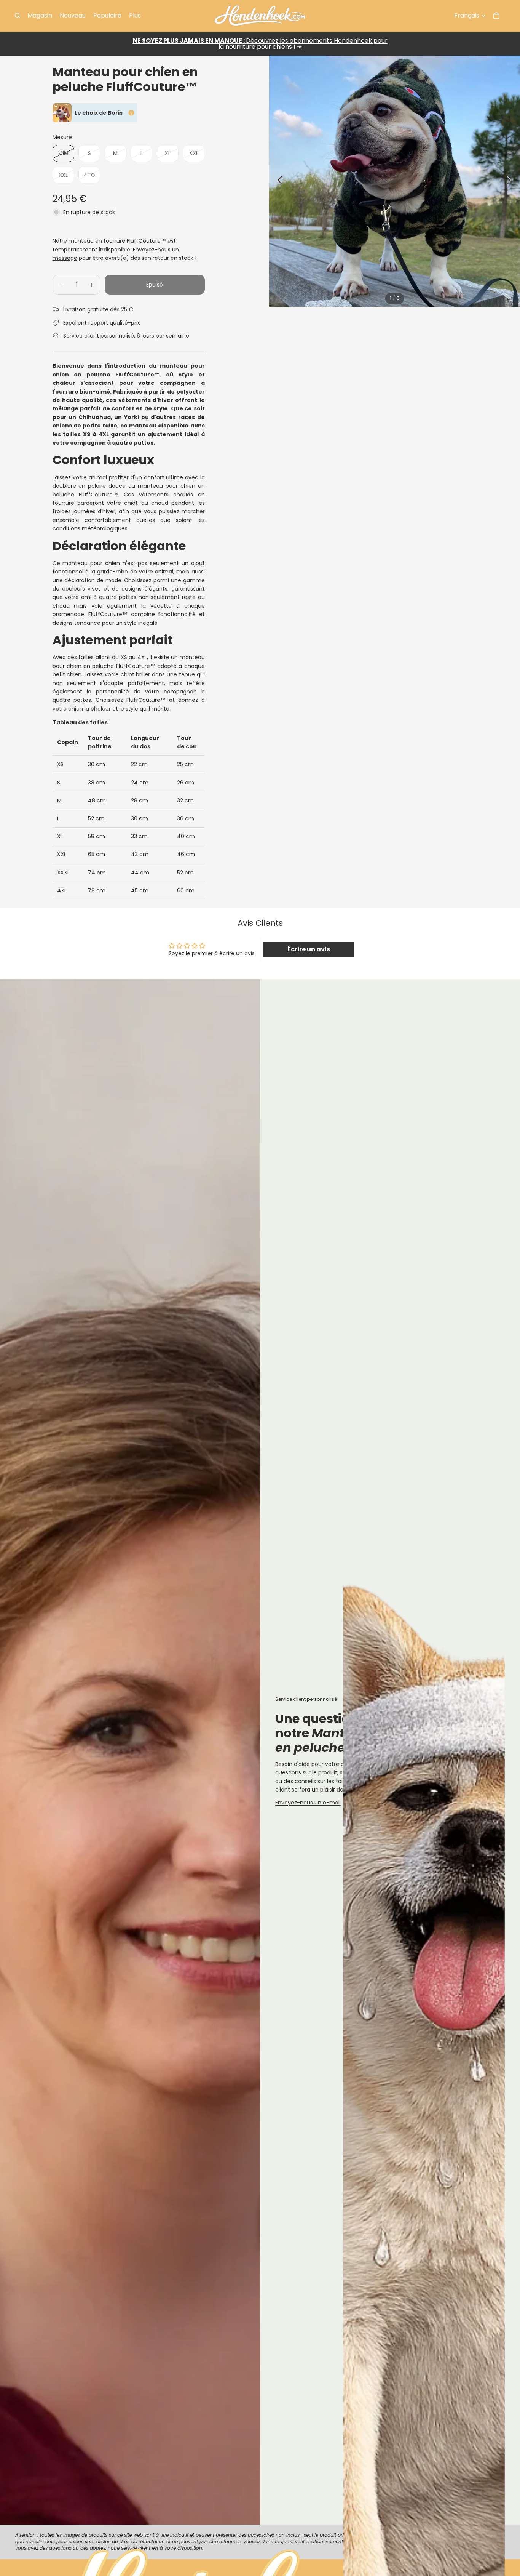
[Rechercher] (18, 16)
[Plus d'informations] (131, 113)
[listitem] (135, 16)
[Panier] (496, 16)
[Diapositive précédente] (278, 181)
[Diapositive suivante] (511, 181)
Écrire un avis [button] (309, 949)
